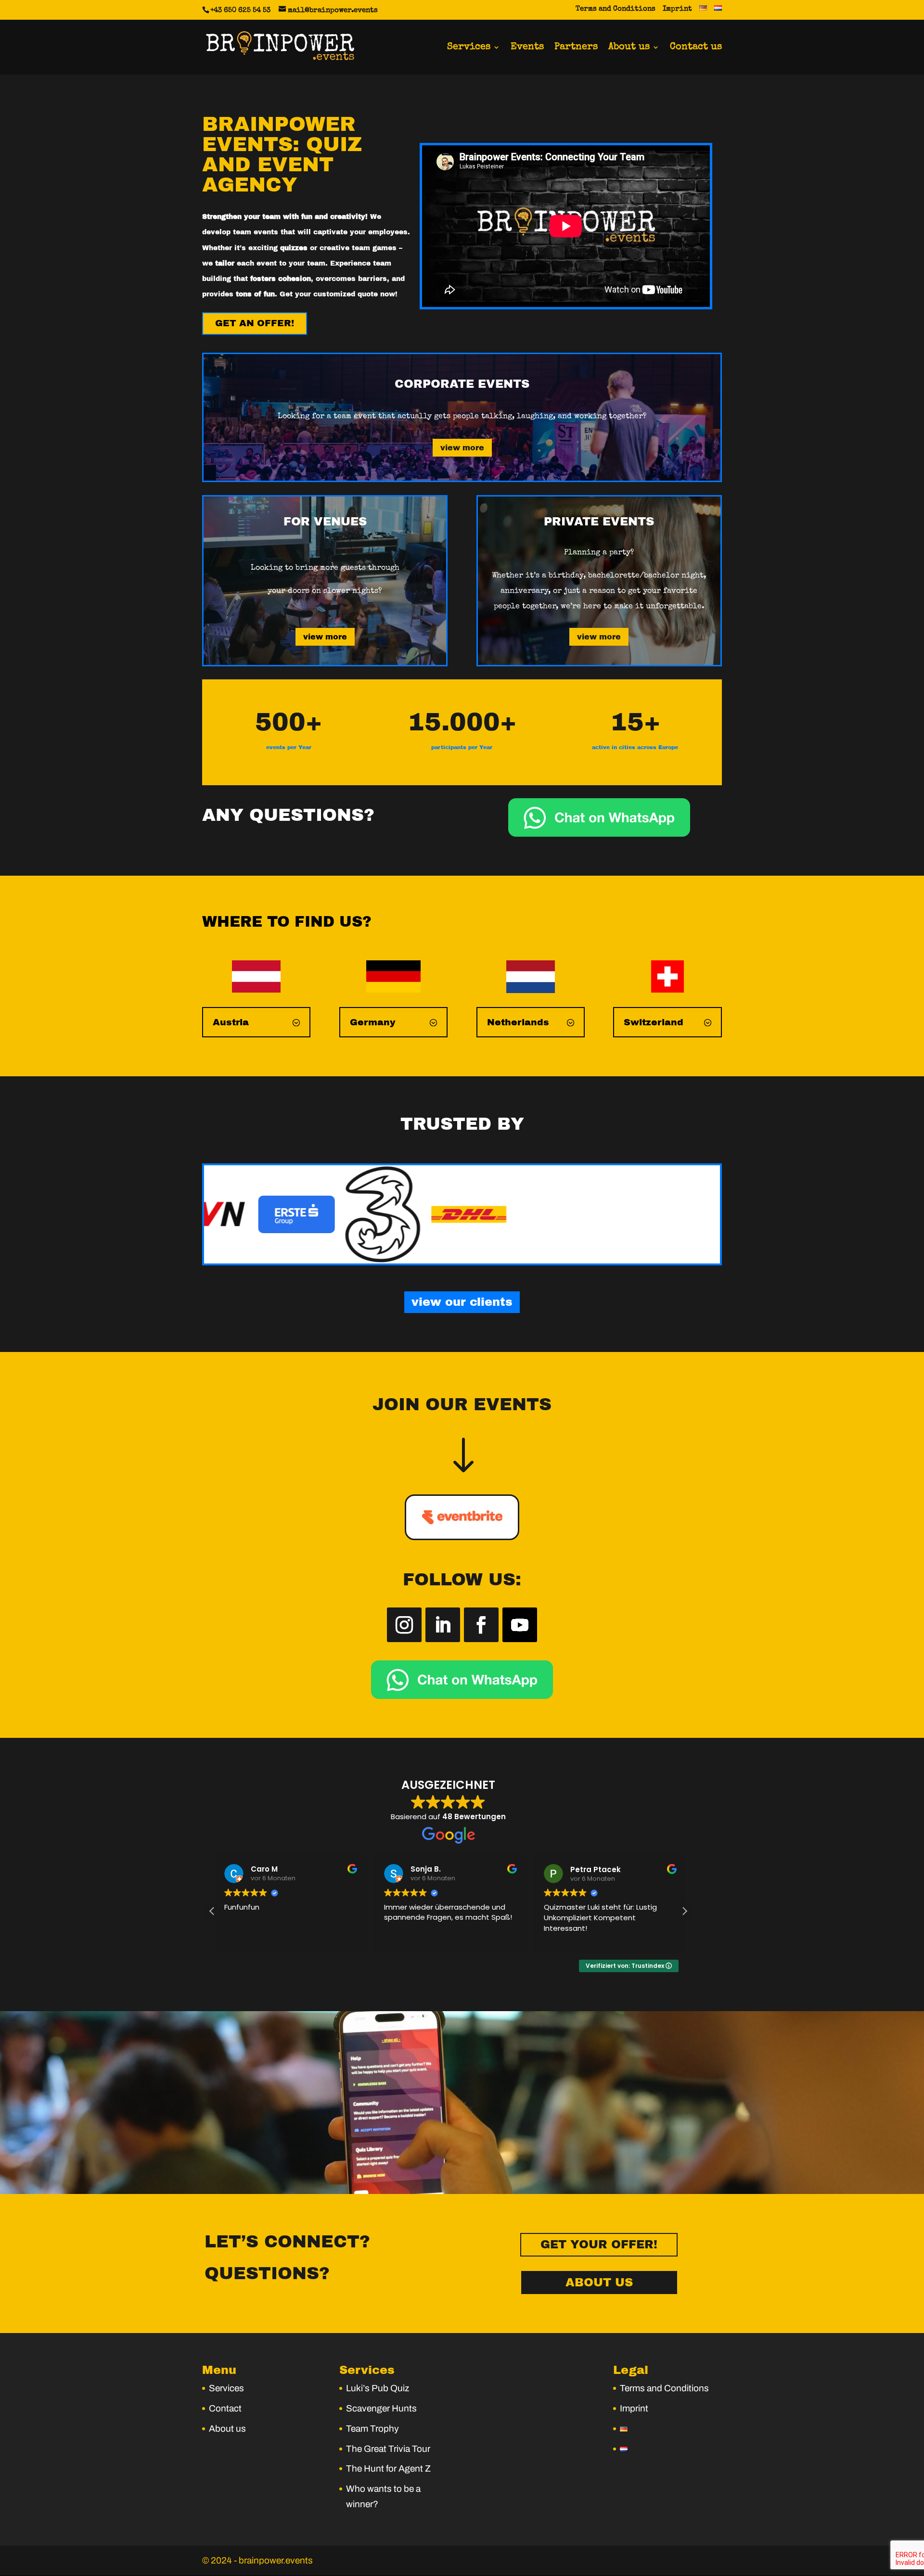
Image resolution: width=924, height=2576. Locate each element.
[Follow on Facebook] (481, 1625)
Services (469, 48)
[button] (684, 1911)
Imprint (677, 9)
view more (462, 448)
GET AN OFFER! (255, 323)
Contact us (696, 48)
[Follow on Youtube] (520, 1625)
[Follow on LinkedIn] (443, 1625)
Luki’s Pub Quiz (378, 2388)
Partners (576, 48)
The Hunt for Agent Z (388, 2468)
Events (527, 48)
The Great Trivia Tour (388, 2449)
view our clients (462, 1302)
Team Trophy (372, 2429)
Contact (225, 2408)
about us (599, 2283)
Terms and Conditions (616, 9)
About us (629, 48)
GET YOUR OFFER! (599, 2244)
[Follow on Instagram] (404, 1625)
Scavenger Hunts (381, 2408)
